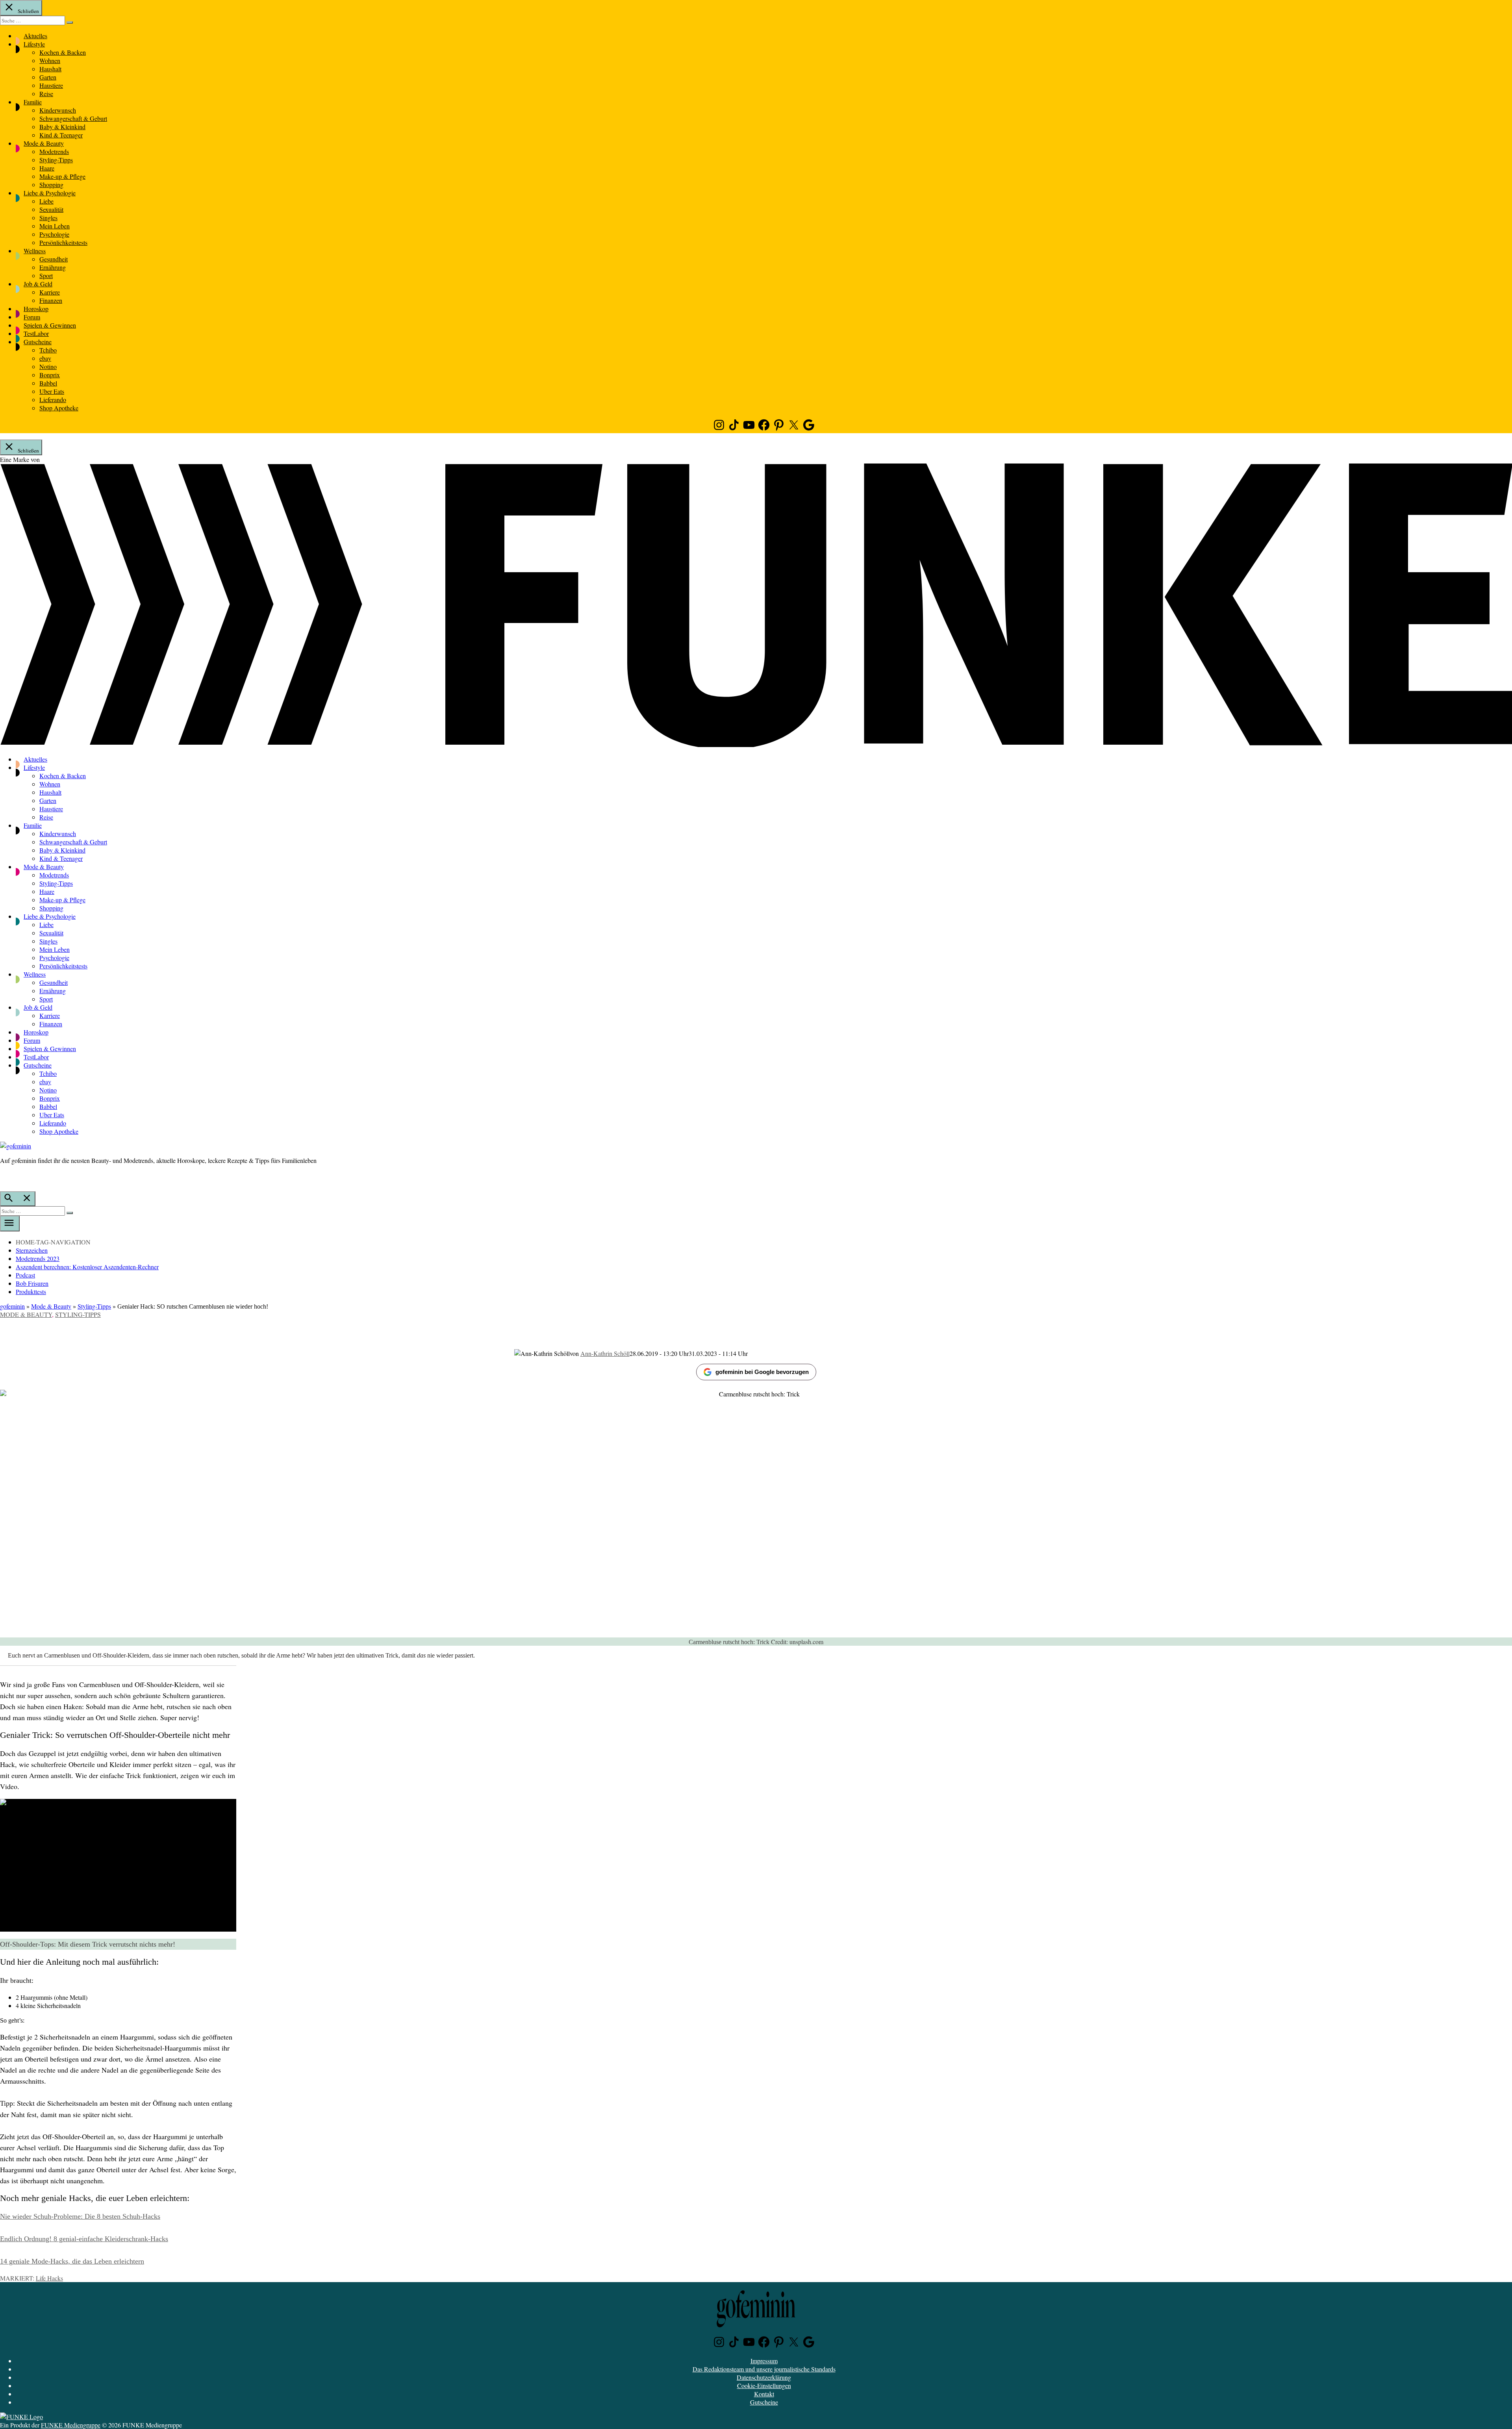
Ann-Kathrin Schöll (605, 1353)
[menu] (10, 1224)
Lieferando (53, 400)
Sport (46, 275)
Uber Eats (52, 391)
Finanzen (51, 300)
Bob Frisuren (32, 1283)
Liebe (46, 201)
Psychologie (54, 234)
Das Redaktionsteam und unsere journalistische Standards (764, 2369)
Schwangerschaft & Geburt (73, 118)
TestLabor (36, 333)
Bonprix (50, 375)
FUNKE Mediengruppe (71, 2425)
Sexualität (51, 209)
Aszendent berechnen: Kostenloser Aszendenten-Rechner (87, 1267)
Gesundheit (54, 259)
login (4, 1177)
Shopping (51, 184)
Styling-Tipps (56, 160)
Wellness (35, 251)
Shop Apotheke (59, 408)
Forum (32, 317)
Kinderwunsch (58, 110)
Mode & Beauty (44, 143)
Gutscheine (38, 342)
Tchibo (48, 350)
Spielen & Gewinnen (50, 325)
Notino (48, 366)
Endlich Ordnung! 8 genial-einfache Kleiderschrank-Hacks (84, 2239)
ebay (45, 358)
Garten (48, 77)
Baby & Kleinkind (62, 127)
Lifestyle (34, 44)
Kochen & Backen (63, 52)
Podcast (25, 1275)
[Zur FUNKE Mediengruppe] (756, 744)
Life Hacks (49, 2278)
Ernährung (53, 267)
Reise (46, 94)
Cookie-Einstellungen (764, 2385)
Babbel (48, 383)
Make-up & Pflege (62, 176)
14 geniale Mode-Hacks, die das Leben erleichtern (72, 2261)
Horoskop (36, 309)
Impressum (764, 2361)
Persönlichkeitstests (63, 242)
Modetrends (54, 151)
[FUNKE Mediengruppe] (21, 2417)
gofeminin (12, 1306)
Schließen (28, 11)
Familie (33, 102)
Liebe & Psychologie (50, 193)
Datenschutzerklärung (764, 2377)
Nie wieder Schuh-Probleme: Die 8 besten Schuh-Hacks (80, 2216)
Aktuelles (35, 36)
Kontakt (764, 2394)
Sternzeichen (32, 1250)
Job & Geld (38, 284)
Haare (47, 168)
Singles (48, 218)
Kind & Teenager (61, 135)
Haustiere (51, 85)
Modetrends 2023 (38, 1258)
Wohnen (50, 60)
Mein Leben (55, 226)
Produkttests (31, 1291)
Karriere (50, 292)
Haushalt (50, 69)
